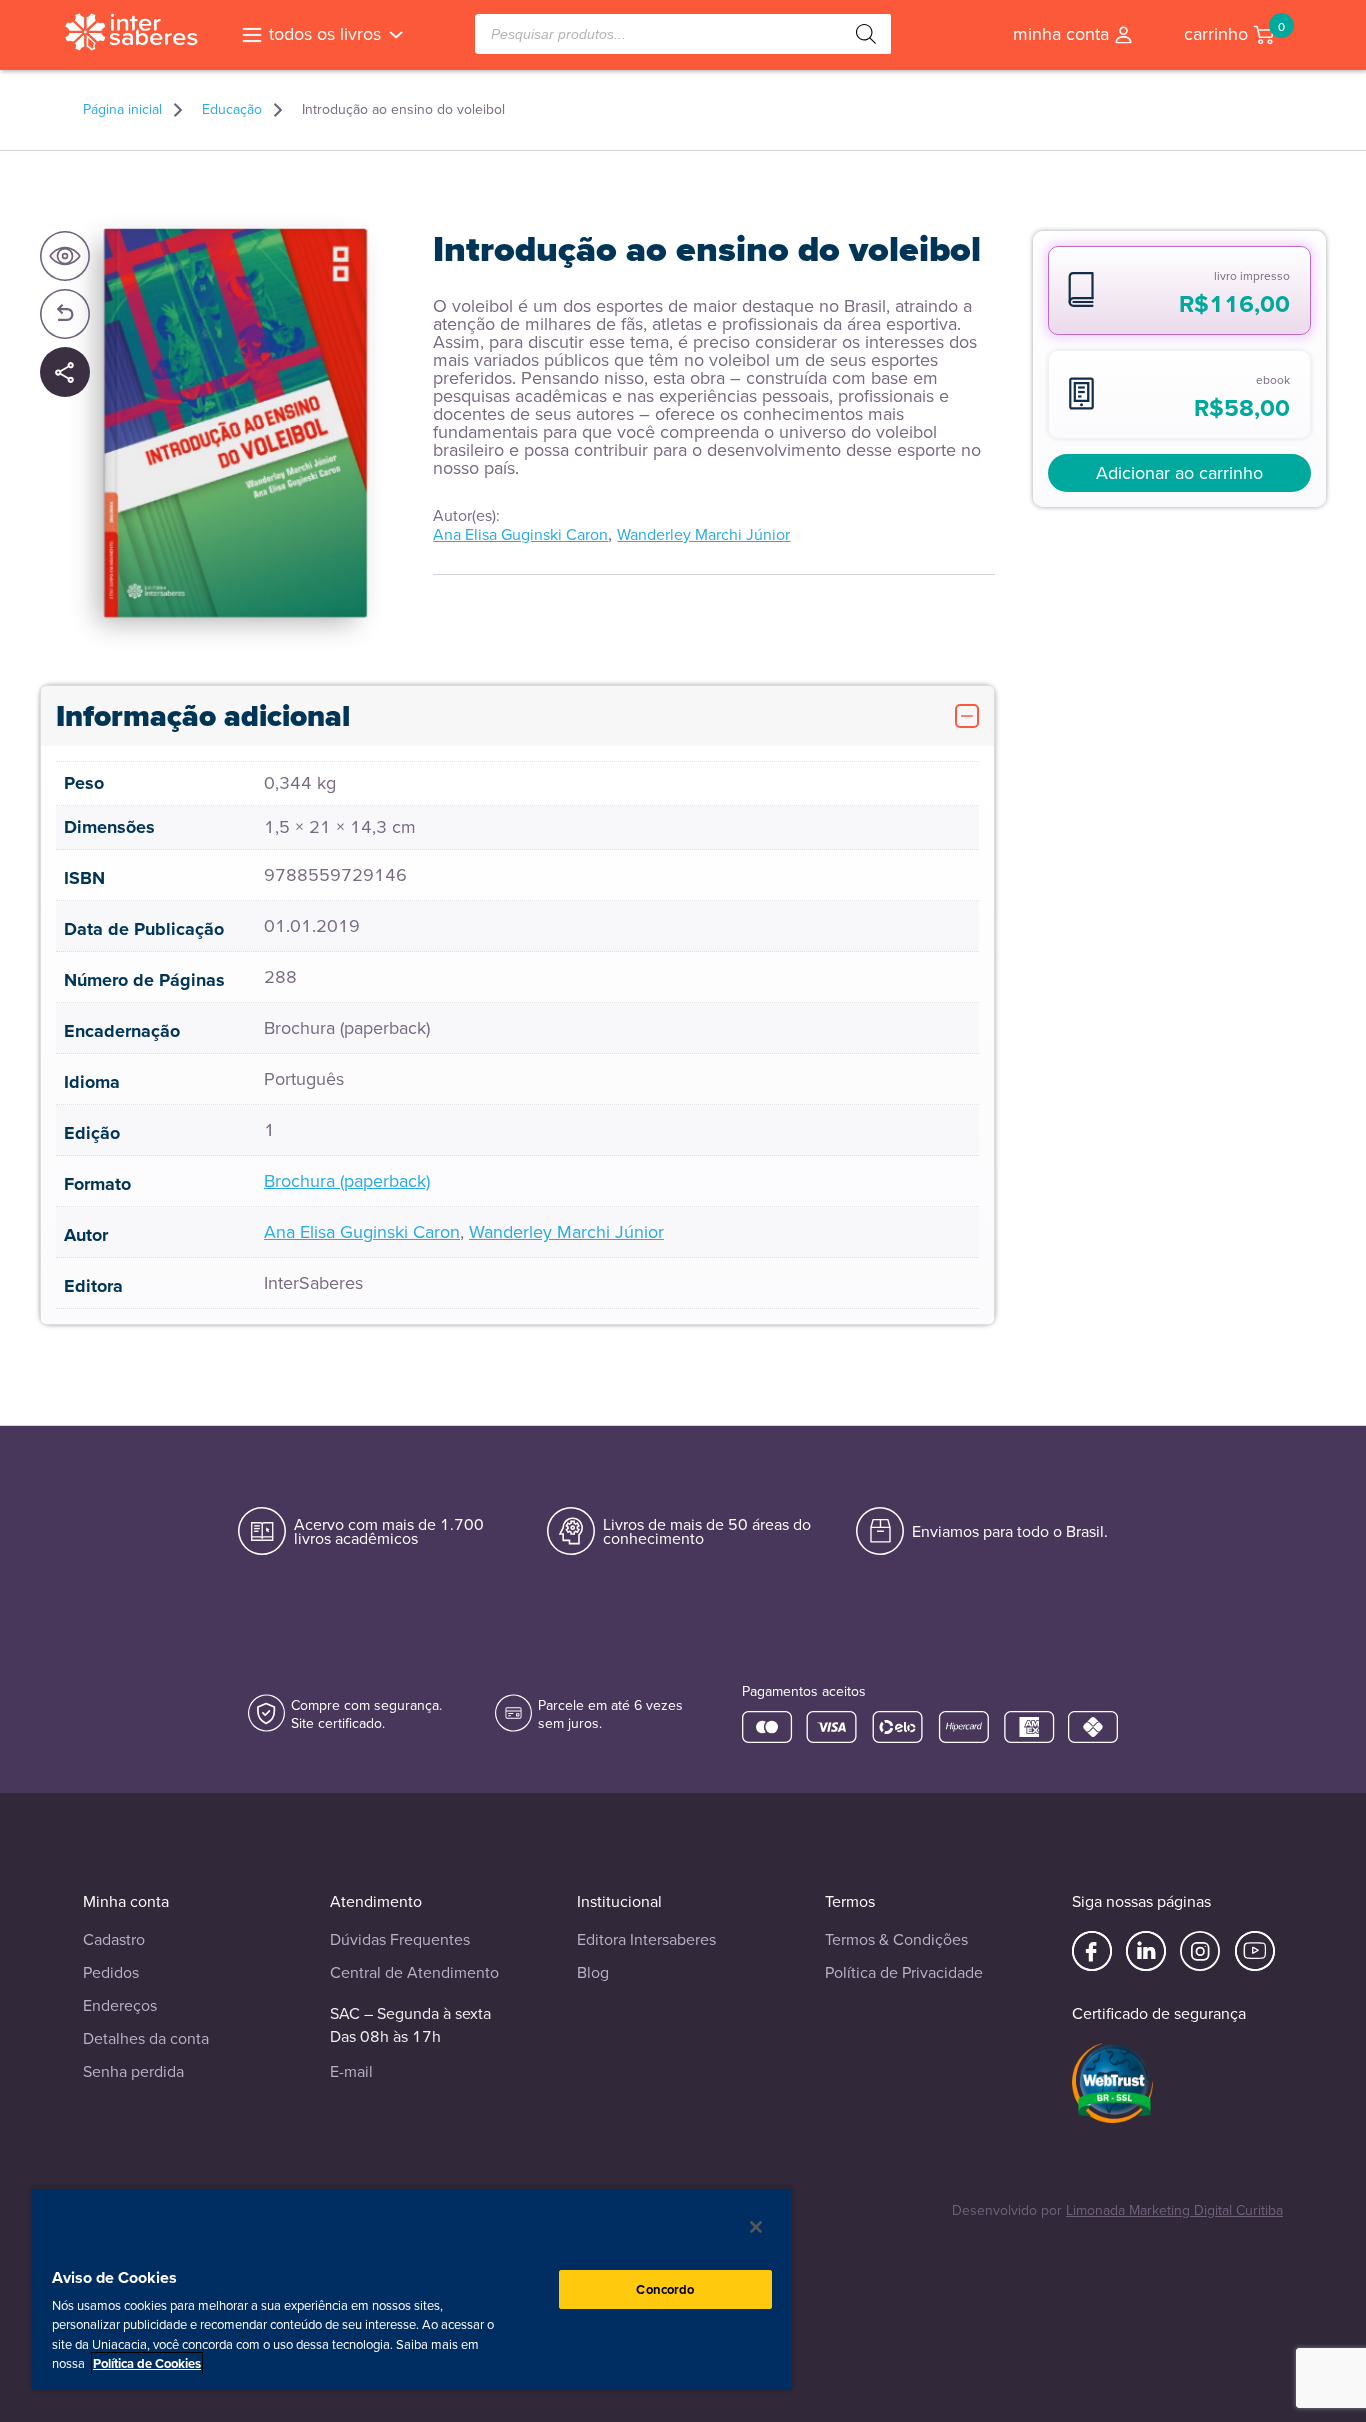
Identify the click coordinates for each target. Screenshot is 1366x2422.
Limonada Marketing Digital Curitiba (1174, 2210)
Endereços (120, 2005)
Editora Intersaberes (646, 1939)
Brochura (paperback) (347, 1181)
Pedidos (111, 1972)
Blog (593, 1972)
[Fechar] (756, 2227)
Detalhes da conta (146, 2038)
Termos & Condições (896, 1939)
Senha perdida (133, 2071)
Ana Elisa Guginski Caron (520, 534)
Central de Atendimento (414, 1972)
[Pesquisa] (866, 34)
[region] (412, 2288)
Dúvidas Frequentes (400, 1939)
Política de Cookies (147, 2363)
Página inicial (122, 110)
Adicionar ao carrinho (1179, 473)
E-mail (351, 2071)
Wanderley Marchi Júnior (703, 534)
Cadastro (114, 1939)
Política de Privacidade (904, 1972)
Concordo (665, 2289)
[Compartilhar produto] (65, 373)
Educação (232, 110)
